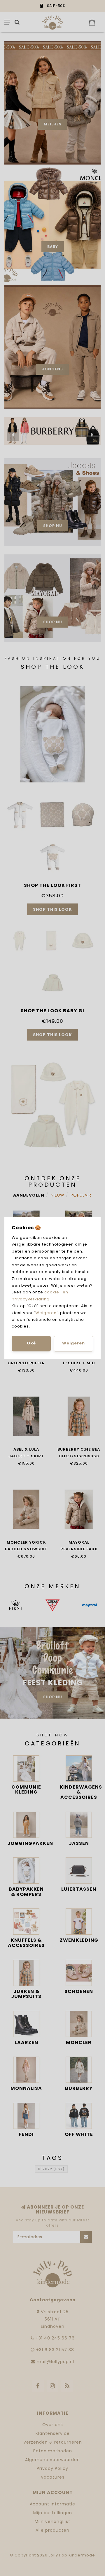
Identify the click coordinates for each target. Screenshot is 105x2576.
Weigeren (46, 1313)
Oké (31, 1343)
